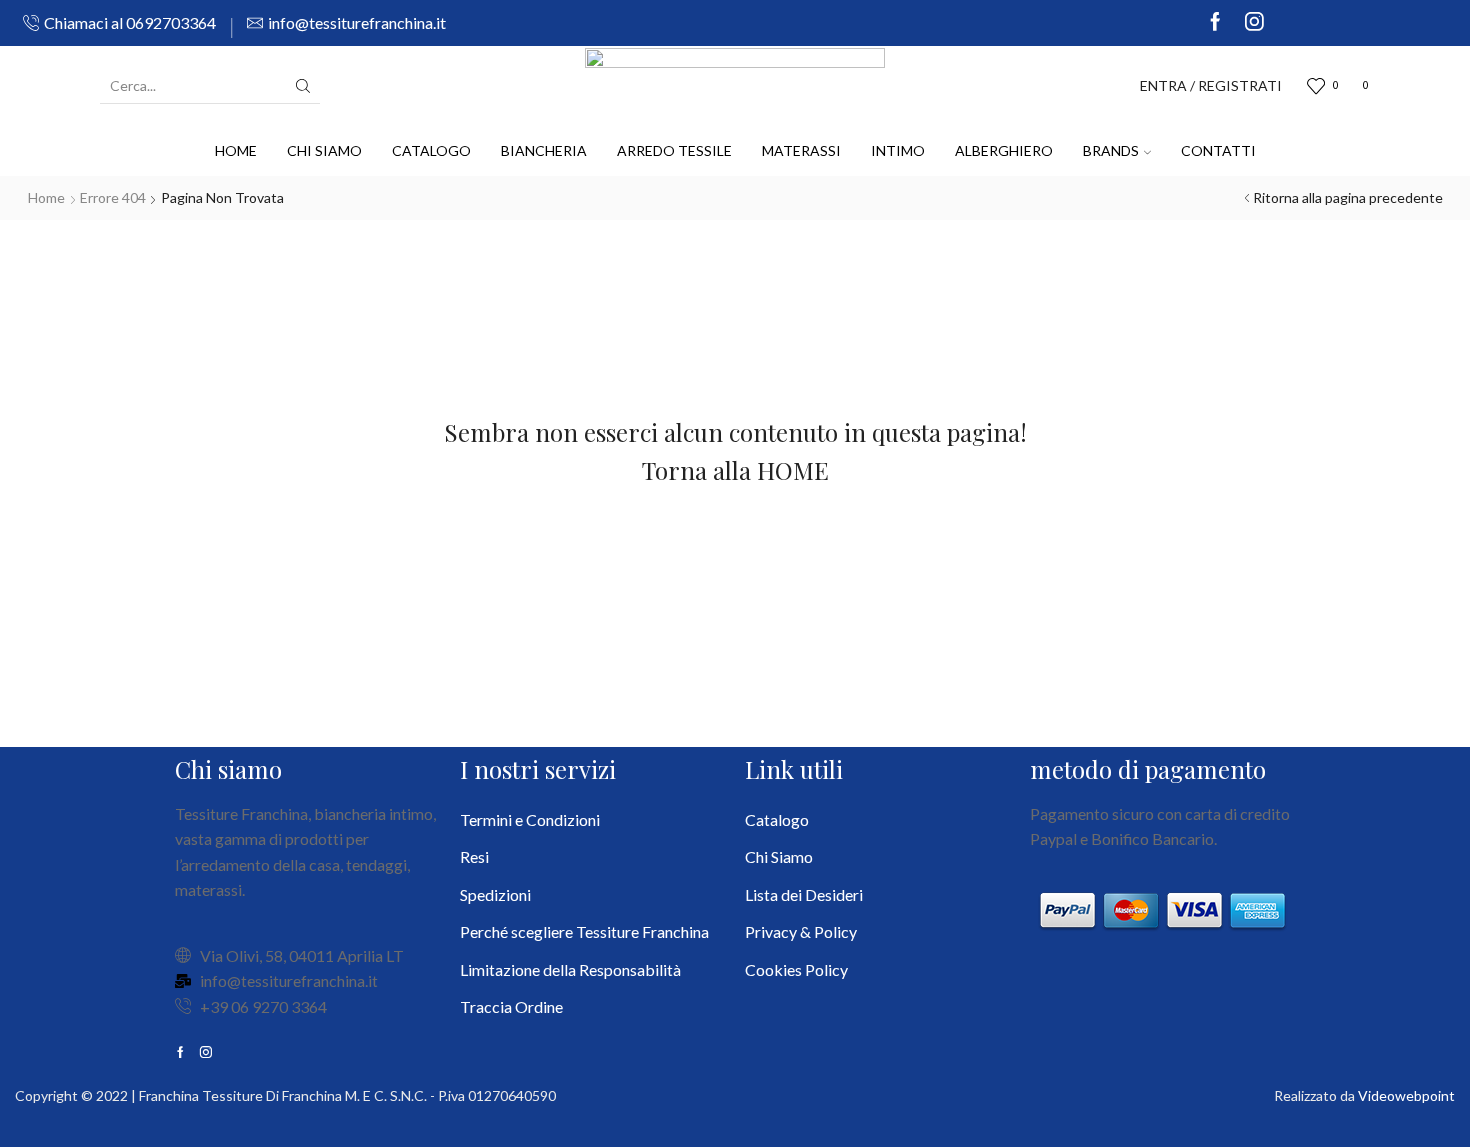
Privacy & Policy (801, 931)
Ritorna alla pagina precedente (1348, 197)
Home (236, 150)
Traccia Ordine (511, 1006)
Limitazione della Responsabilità (570, 969)
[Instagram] (1254, 23)
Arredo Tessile (674, 150)
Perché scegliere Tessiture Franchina (584, 931)
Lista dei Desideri (804, 894)
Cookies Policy (796, 969)
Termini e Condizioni (530, 819)
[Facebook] (1215, 23)
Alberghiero (1004, 150)
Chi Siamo (779, 856)
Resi (474, 856)
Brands (1111, 150)
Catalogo (431, 150)
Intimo (898, 150)
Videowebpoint (1406, 1095)
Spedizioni (495, 894)
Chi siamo (324, 150)
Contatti (1218, 150)
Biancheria (544, 150)
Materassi (801, 150)
